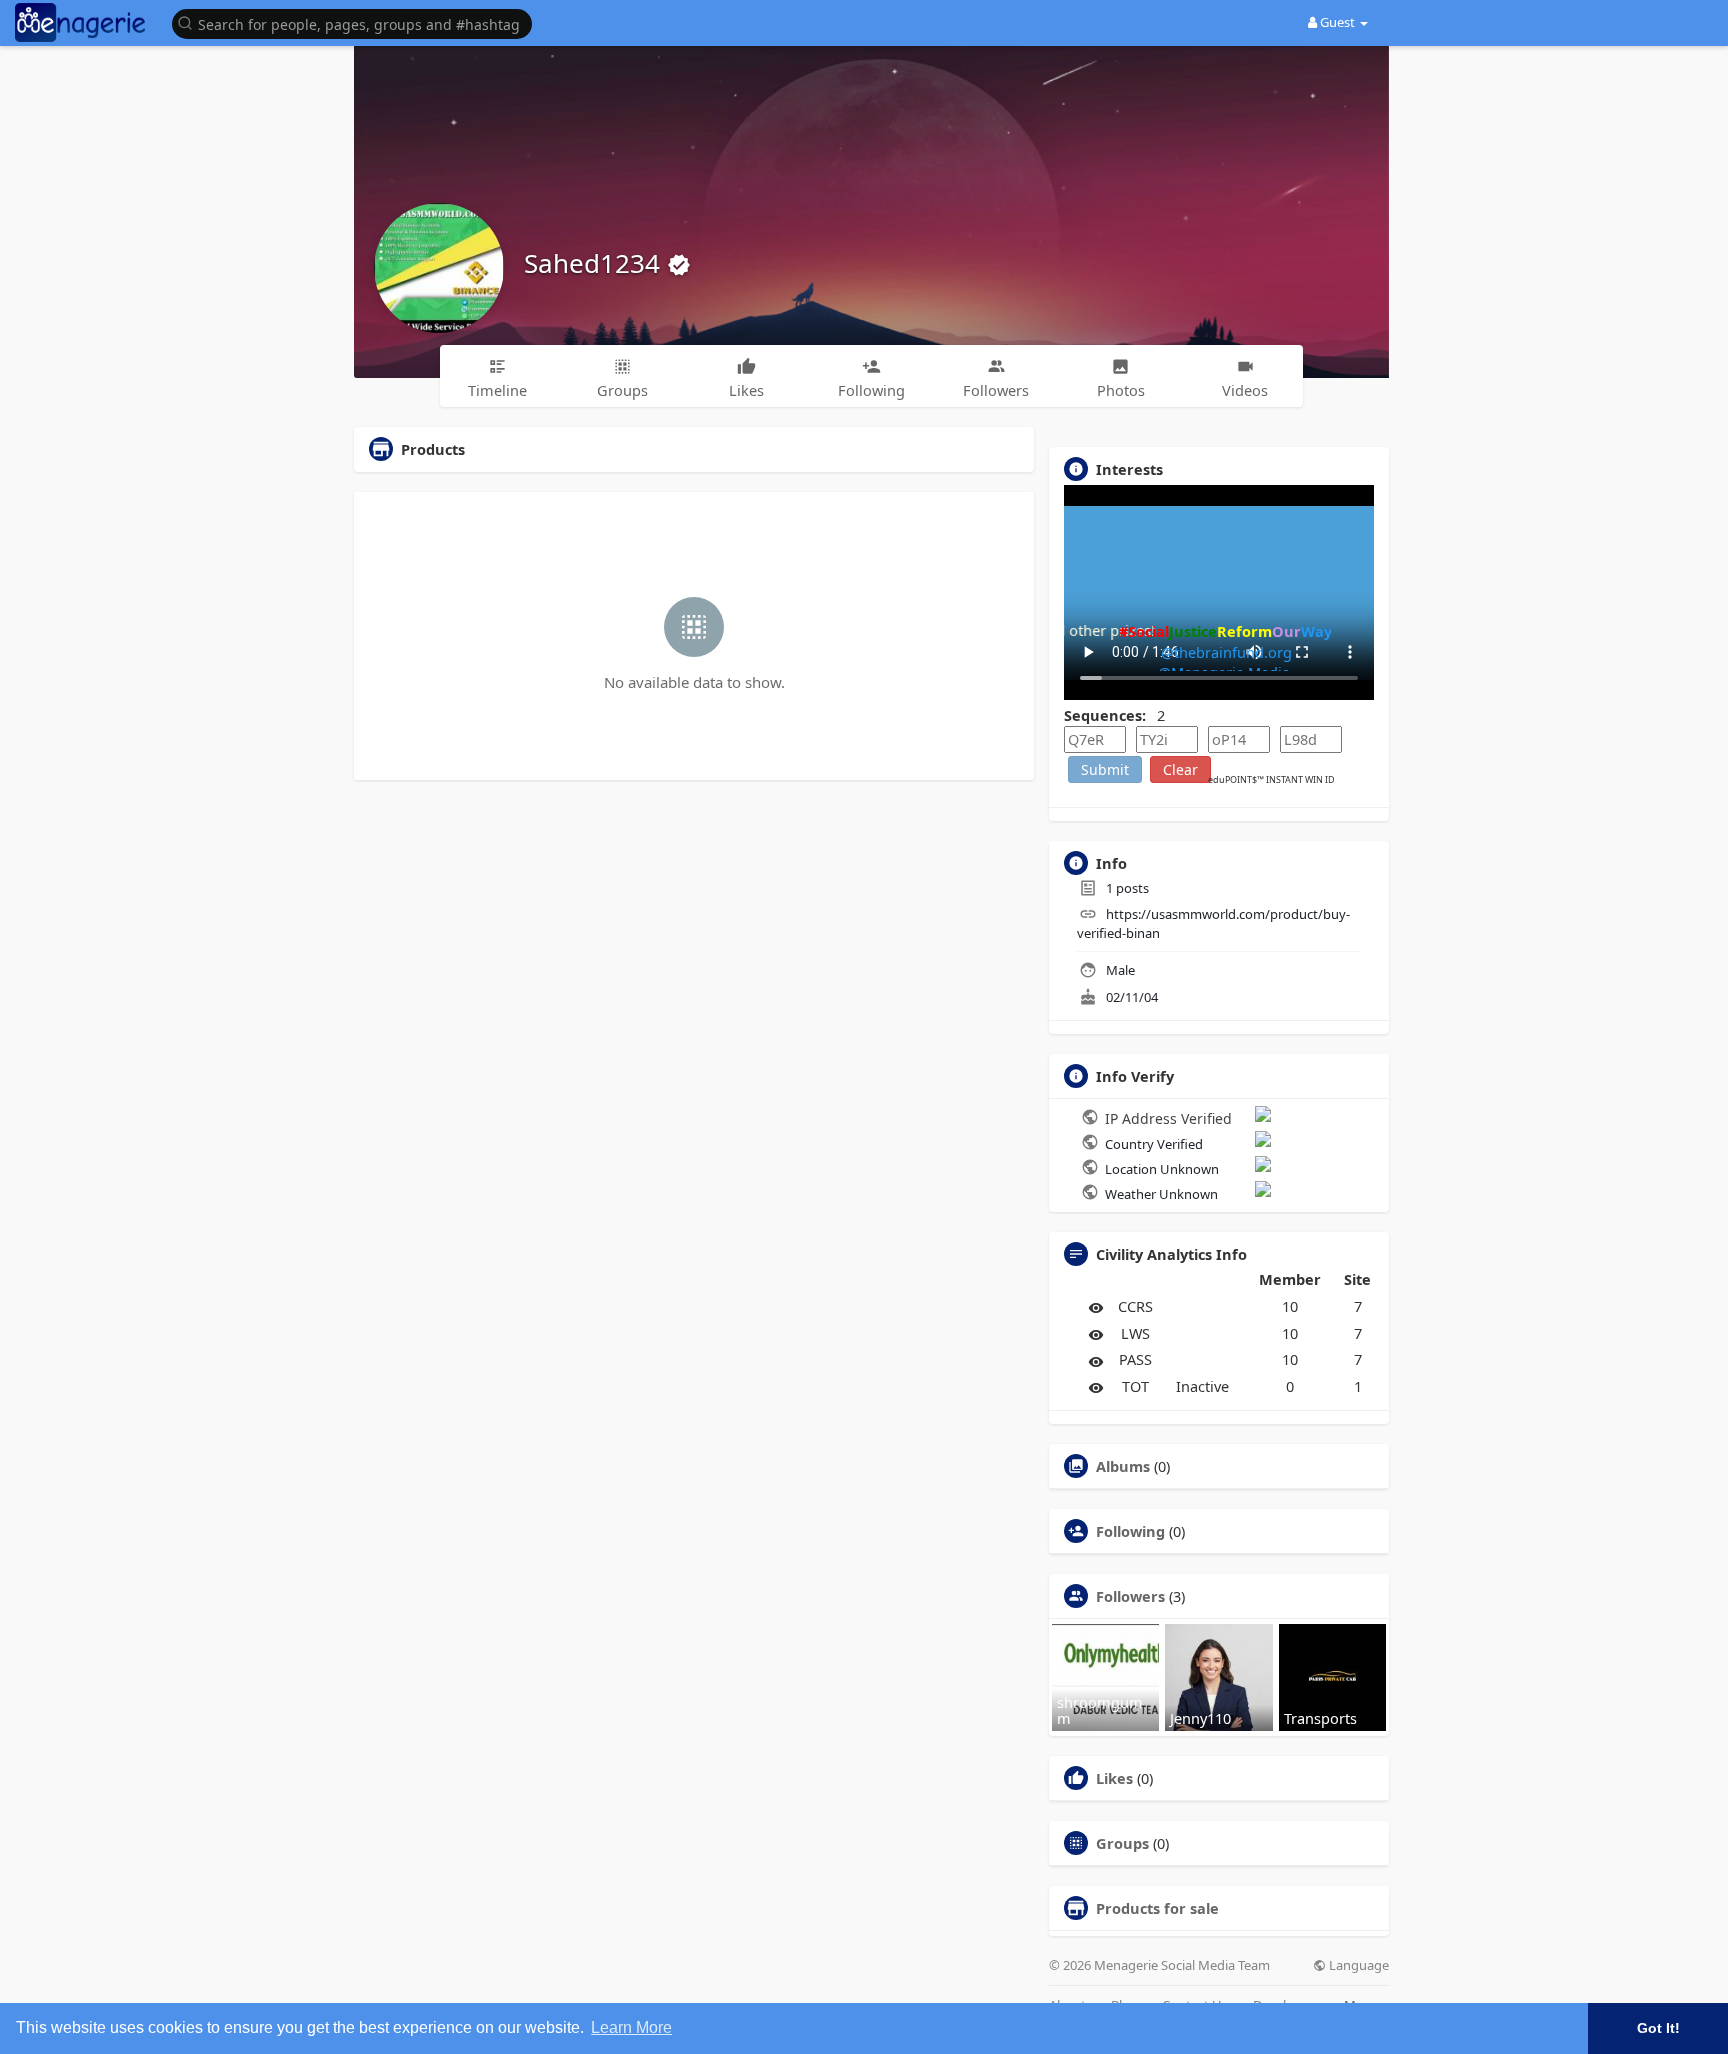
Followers (1130, 1596)
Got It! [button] (1658, 2028)
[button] (357, 22)
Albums (1123, 1466)
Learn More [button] (631, 2027)
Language (1357, 1965)
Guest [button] (1337, 22)
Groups (1122, 1843)
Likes (1114, 1778)
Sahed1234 (595, 263)
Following (1130, 1531)
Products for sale (1157, 1908)
